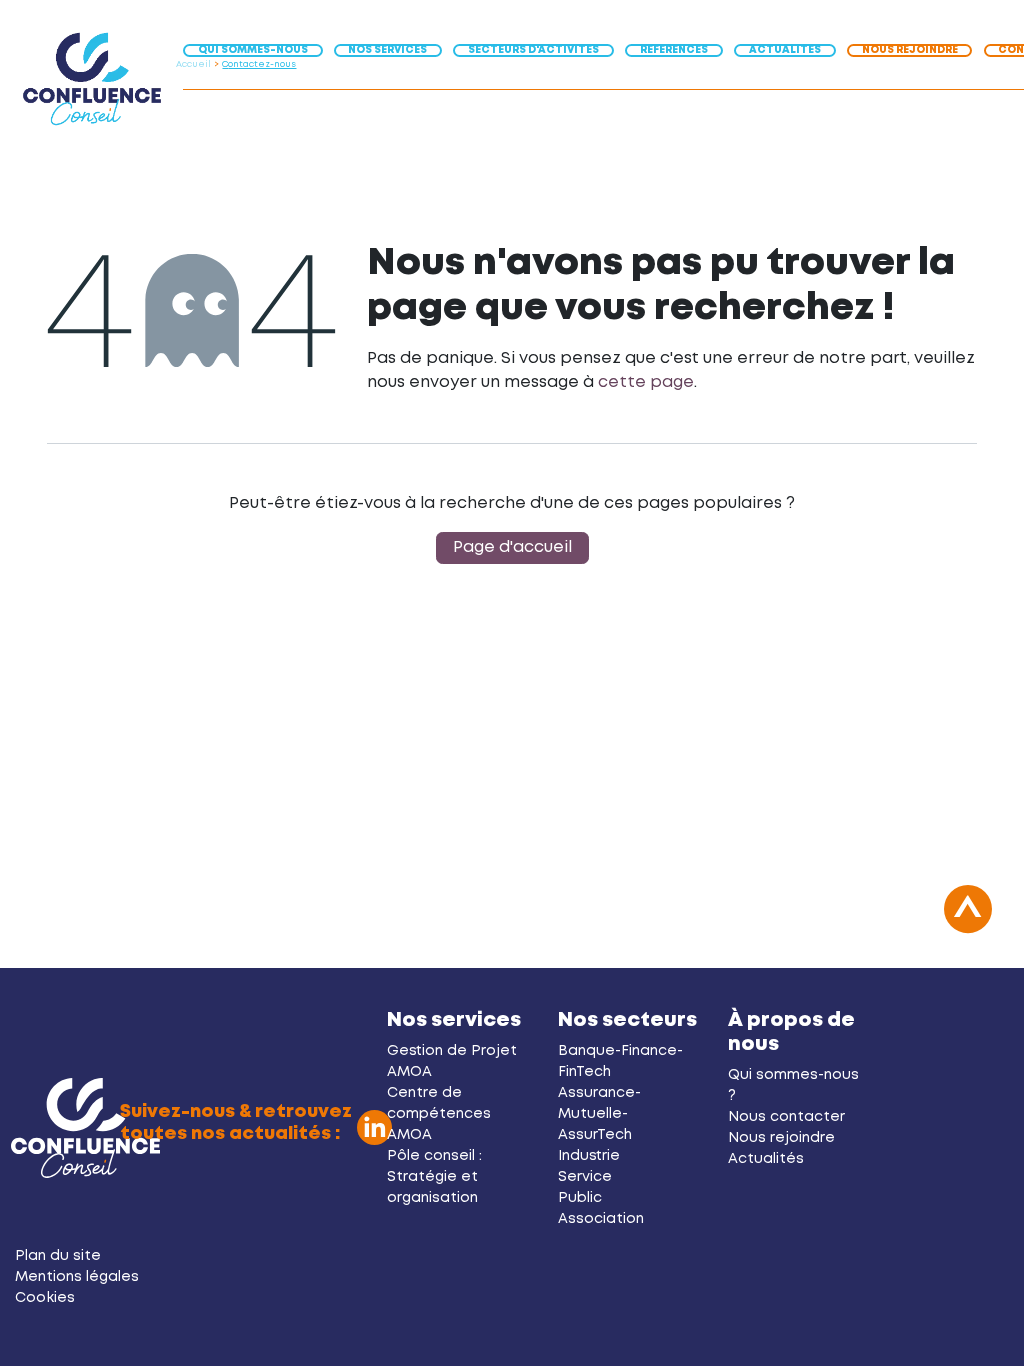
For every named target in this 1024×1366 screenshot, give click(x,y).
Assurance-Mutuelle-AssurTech (599, 1114)
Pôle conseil (431, 1156)
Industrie (589, 1156)
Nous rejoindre (781, 1138)
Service (585, 1177)
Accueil (193, 65)
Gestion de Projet (452, 1051)
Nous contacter (786, 1117)
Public (580, 1198)
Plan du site (58, 1256)
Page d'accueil (512, 547)
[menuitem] (258, 48)
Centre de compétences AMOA (439, 1114)
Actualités (766, 1159)
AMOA (409, 1072)
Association (601, 1219)
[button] (968, 920)
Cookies (45, 1298)
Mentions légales (77, 1277)
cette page (646, 382)
